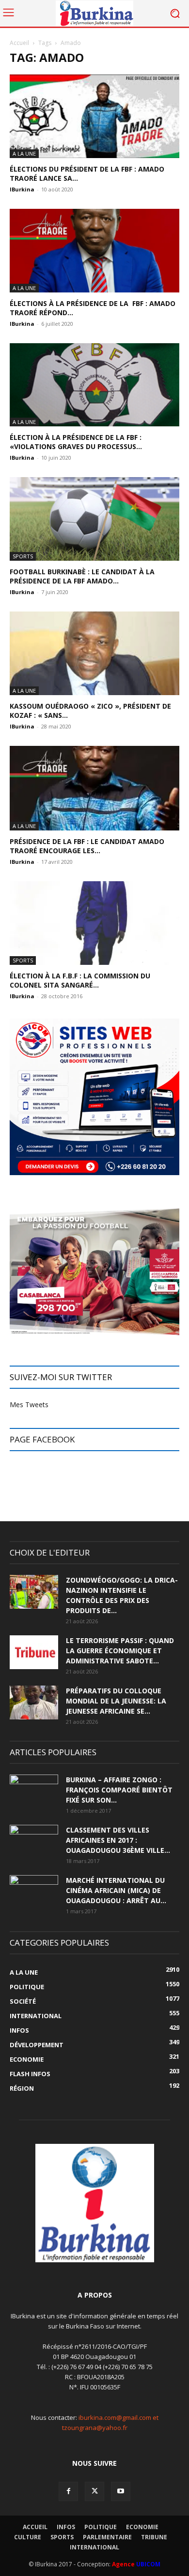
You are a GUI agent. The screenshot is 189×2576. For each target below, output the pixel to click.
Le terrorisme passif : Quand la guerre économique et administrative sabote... (120, 1651)
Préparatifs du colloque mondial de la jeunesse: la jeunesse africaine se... (116, 1701)
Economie (142, 2527)
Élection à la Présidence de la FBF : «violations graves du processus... (76, 442)
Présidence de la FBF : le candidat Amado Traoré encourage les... (87, 846)
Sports (23, 556)
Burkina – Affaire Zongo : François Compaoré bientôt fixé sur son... (119, 1790)
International (94, 2547)
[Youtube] (121, 2491)
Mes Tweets (29, 1404)
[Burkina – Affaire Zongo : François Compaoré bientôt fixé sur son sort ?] (34, 1791)
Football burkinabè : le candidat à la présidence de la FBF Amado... (82, 576)
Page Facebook (42, 1439)
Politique (101, 2527)
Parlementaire (107, 2537)
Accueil (19, 43)
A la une (24, 153)
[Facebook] (68, 2491)
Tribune (154, 2537)
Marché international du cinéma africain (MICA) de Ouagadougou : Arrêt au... (116, 1890)
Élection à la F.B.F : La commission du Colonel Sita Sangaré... (80, 980)
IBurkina (22, 189)
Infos (66, 2527)
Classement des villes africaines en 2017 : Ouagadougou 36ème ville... (118, 1840)
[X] (94, 2491)
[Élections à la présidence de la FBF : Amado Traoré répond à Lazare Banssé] (94, 251)
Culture (28, 2537)
